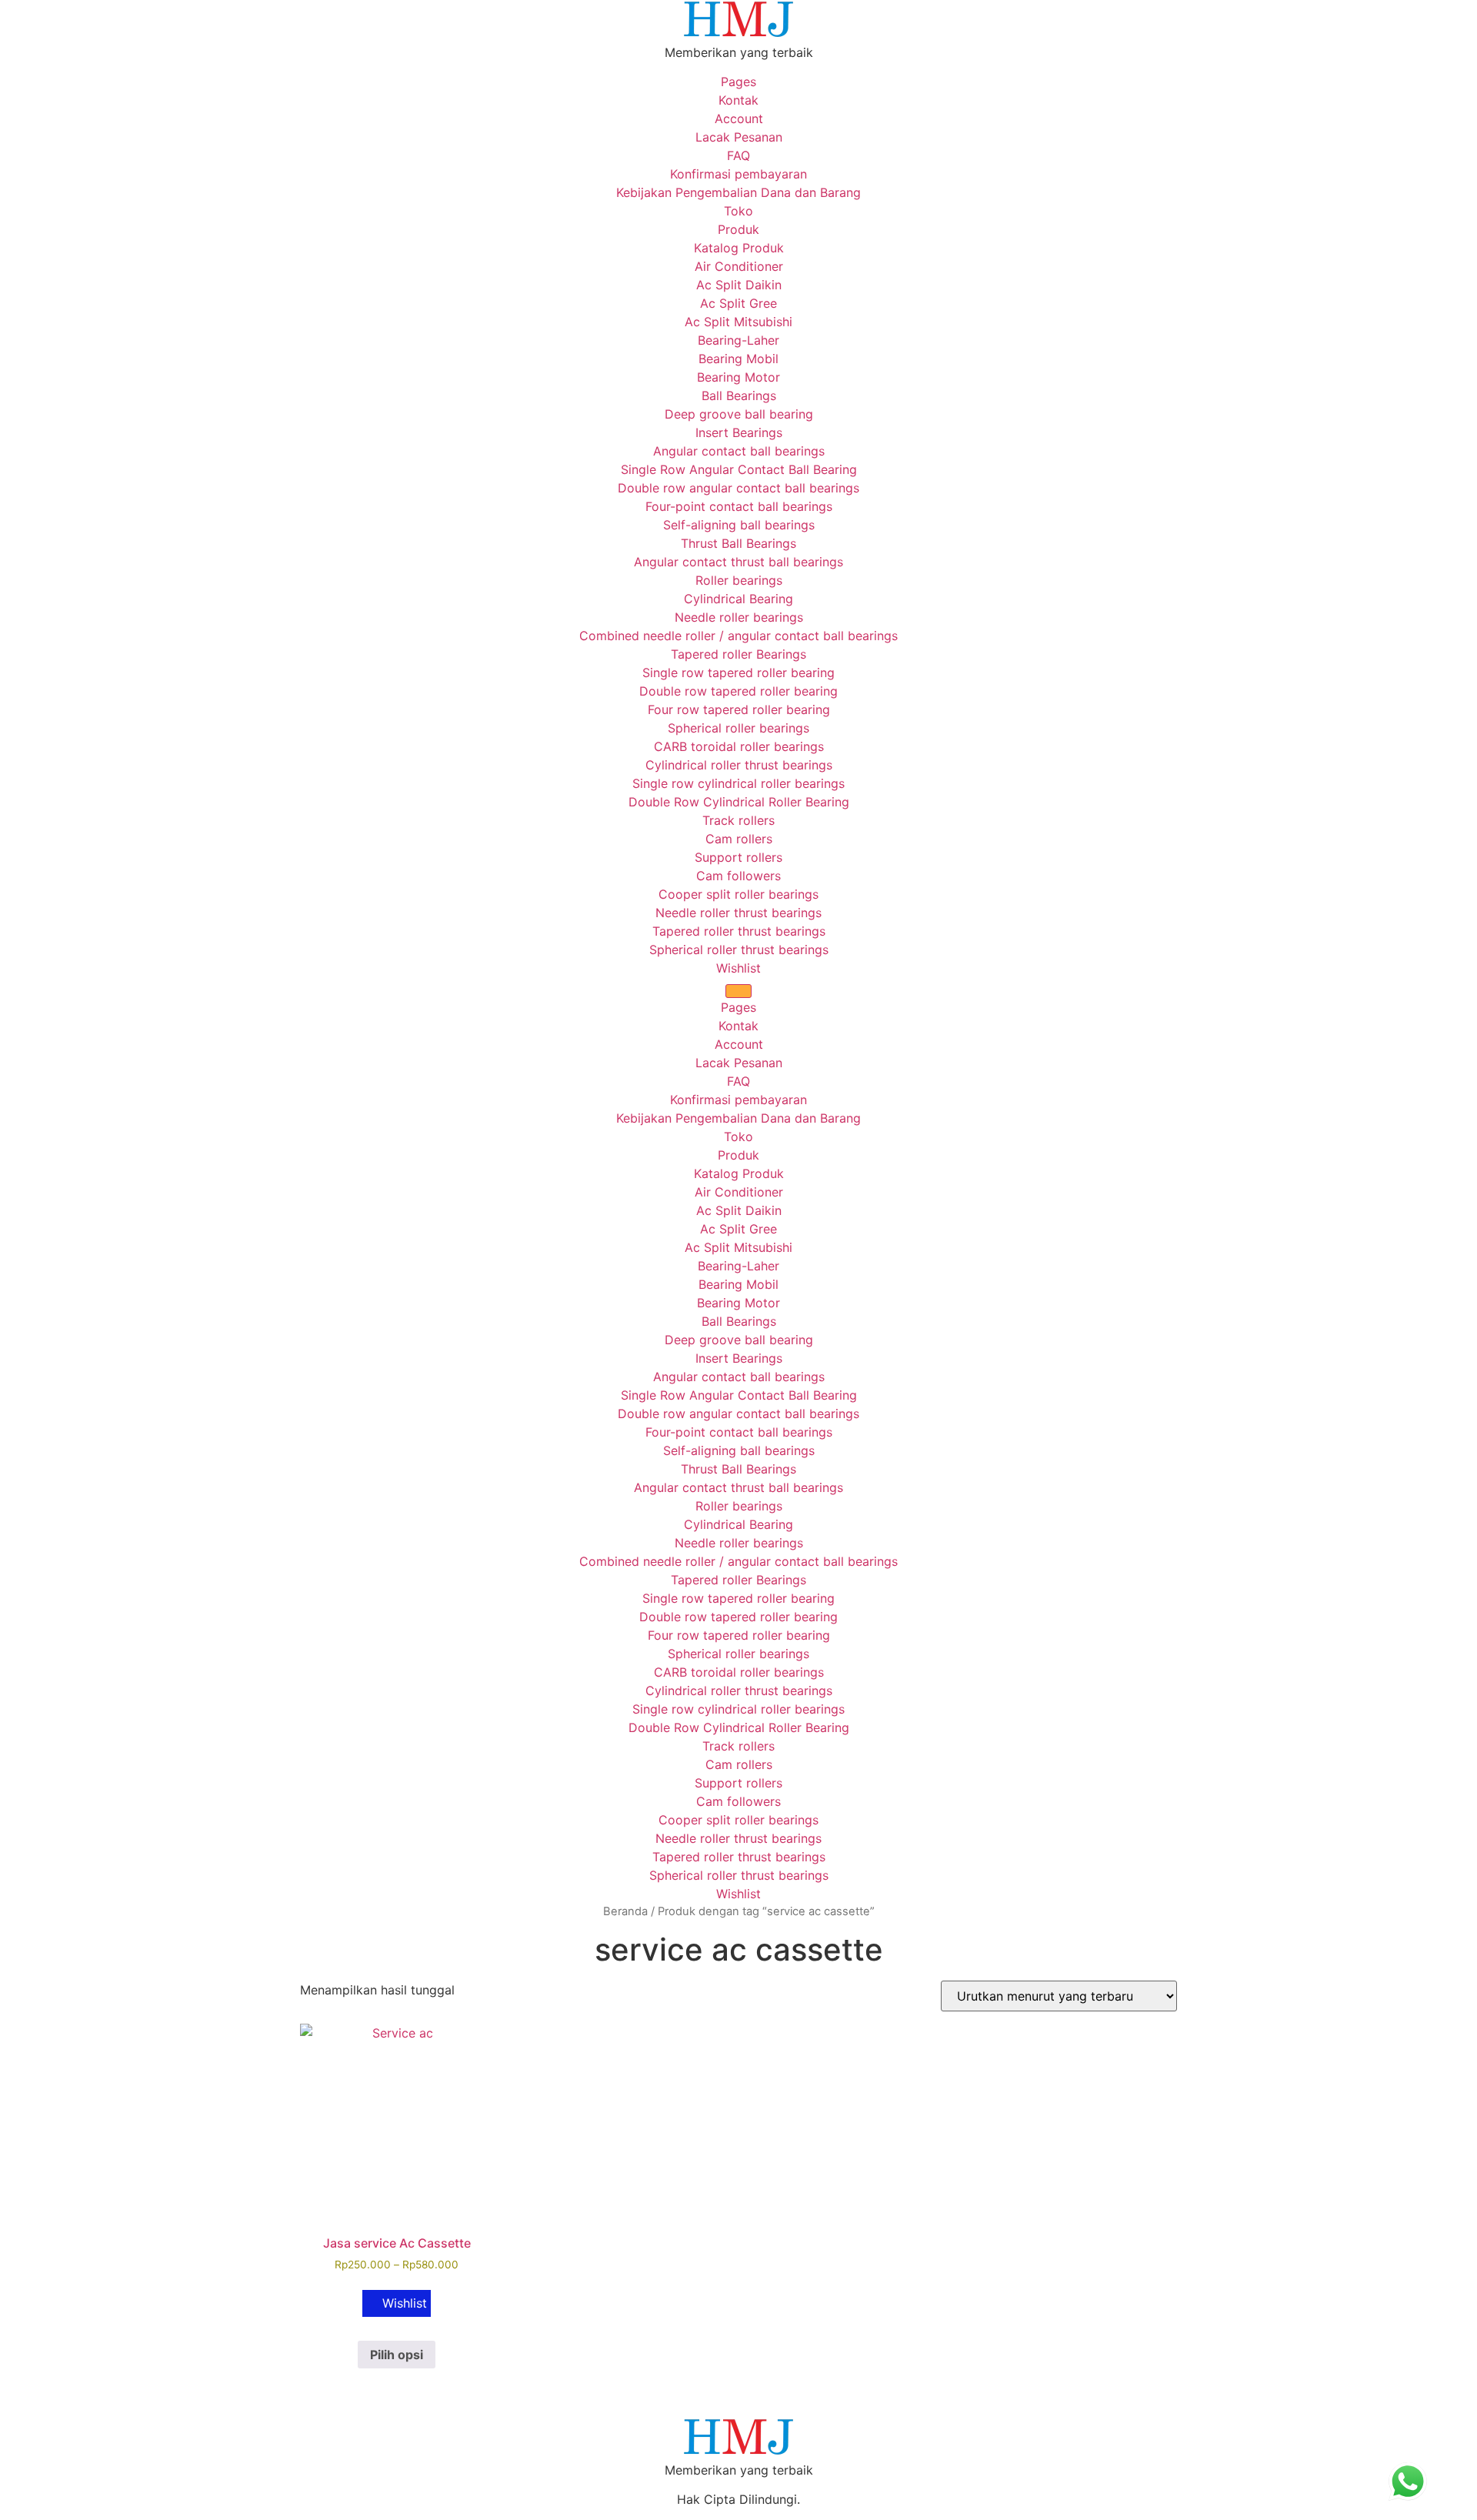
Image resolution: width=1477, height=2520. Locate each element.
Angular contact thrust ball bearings (738, 562)
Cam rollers (739, 839)
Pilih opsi (397, 2355)
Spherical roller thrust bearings (739, 950)
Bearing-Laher (738, 340)
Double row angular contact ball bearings (738, 488)
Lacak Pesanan (739, 137)
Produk (738, 229)
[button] (397, 2303)
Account (739, 118)
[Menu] (738, 991)
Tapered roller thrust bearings (739, 931)
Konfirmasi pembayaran (738, 174)
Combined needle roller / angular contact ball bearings (738, 636)
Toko (738, 211)
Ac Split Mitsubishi (738, 322)
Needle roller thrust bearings (738, 913)
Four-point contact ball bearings (739, 506)
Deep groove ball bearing (739, 414)
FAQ (738, 155)
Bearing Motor (738, 377)
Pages (738, 82)
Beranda (625, 1911)
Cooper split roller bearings (738, 894)
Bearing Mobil (738, 359)
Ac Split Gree (738, 303)
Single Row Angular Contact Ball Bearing (739, 469)
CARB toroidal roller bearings (739, 746)
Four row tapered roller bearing (739, 709)
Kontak (738, 100)
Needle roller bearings (739, 617)
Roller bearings (739, 580)
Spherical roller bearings (738, 728)
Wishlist (738, 968)
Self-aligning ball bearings (739, 525)
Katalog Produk (739, 248)
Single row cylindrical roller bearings (738, 783)
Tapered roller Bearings (738, 654)
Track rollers (738, 820)
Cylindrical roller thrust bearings (739, 765)
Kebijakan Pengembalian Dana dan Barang (738, 192)
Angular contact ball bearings (739, 451)
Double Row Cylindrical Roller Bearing (739, 802)
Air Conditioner (739, 266)
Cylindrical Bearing (738, 599)
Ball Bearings (739, 396)
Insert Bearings (739, 432)
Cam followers (738, 876)
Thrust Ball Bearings (738, 543)
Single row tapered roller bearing (738, 673)
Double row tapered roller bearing (738, 691)
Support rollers (738, 857)
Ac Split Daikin (739, 285)
